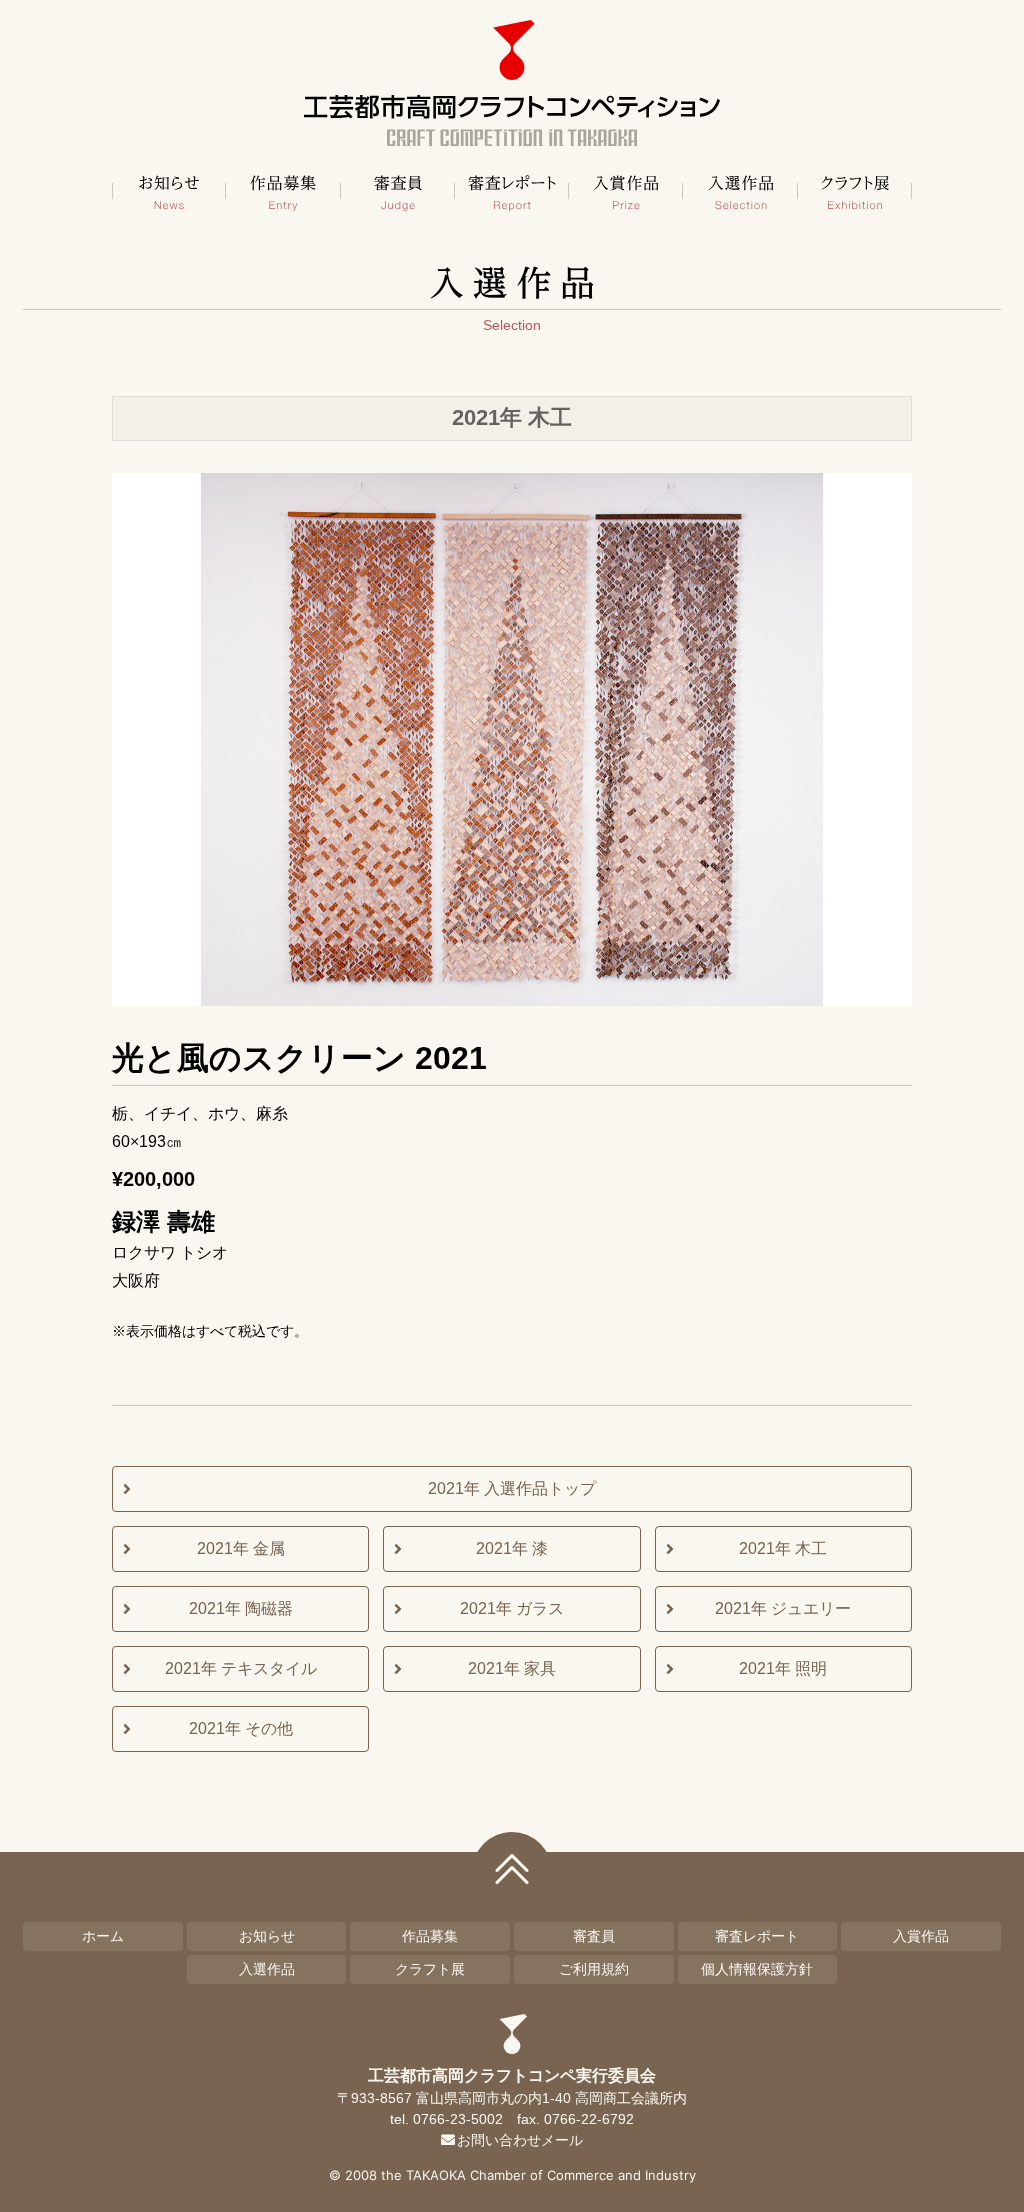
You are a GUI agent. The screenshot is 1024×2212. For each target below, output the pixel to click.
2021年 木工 (783, 1548)
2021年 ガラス (512, 1608)
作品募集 (283, 191)
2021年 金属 (241, 1548)
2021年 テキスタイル (241, 1668)
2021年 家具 (512, 1668)
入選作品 (740, 191)
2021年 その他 (241, 1728)
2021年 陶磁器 (241, 1608)
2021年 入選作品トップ (512, 1488)
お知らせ (169, 191)
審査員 (398, 191)
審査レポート (512, 191)
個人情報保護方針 (757, 1969)
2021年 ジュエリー (783, 1608)
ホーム (103, 1936)
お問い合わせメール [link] (520, 2140)
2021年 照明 (783, 1668)
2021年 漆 (512, 1548)
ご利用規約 (594, 1969)
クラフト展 (855, 191)
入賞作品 (626, 191)
